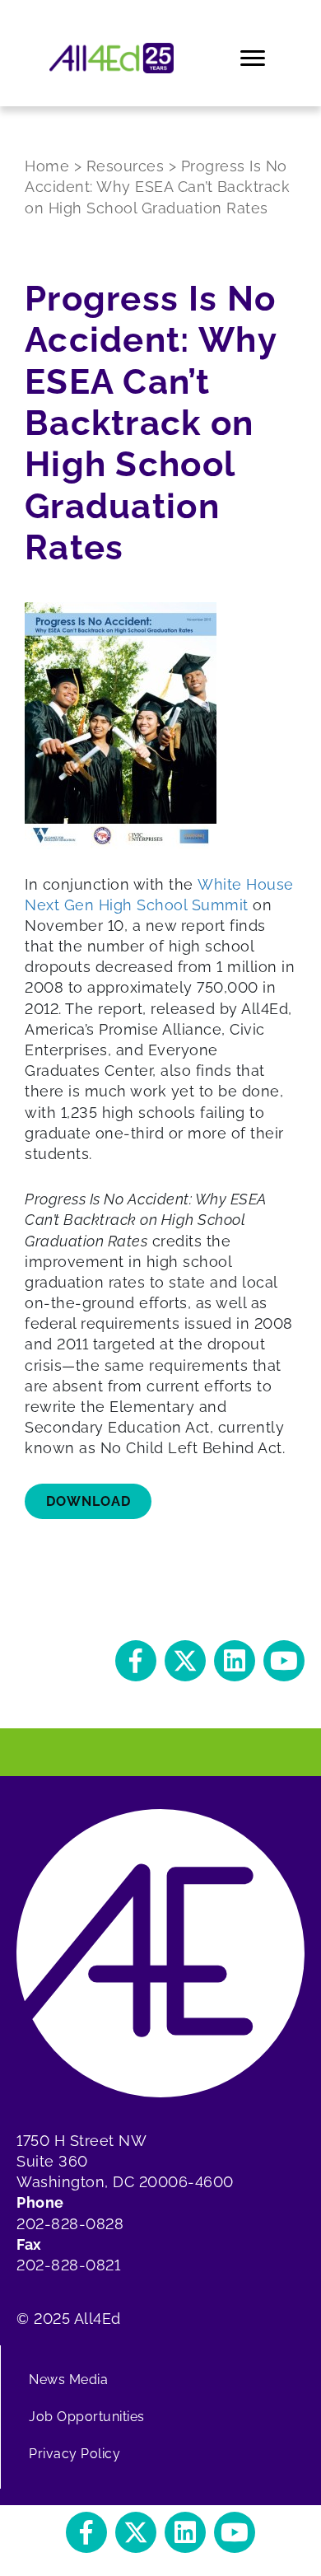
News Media (68, 2380)
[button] (136, 1661)
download (88, 1501)
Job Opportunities (87, 2417)
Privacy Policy (74, 2454)
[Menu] (254, 58)
